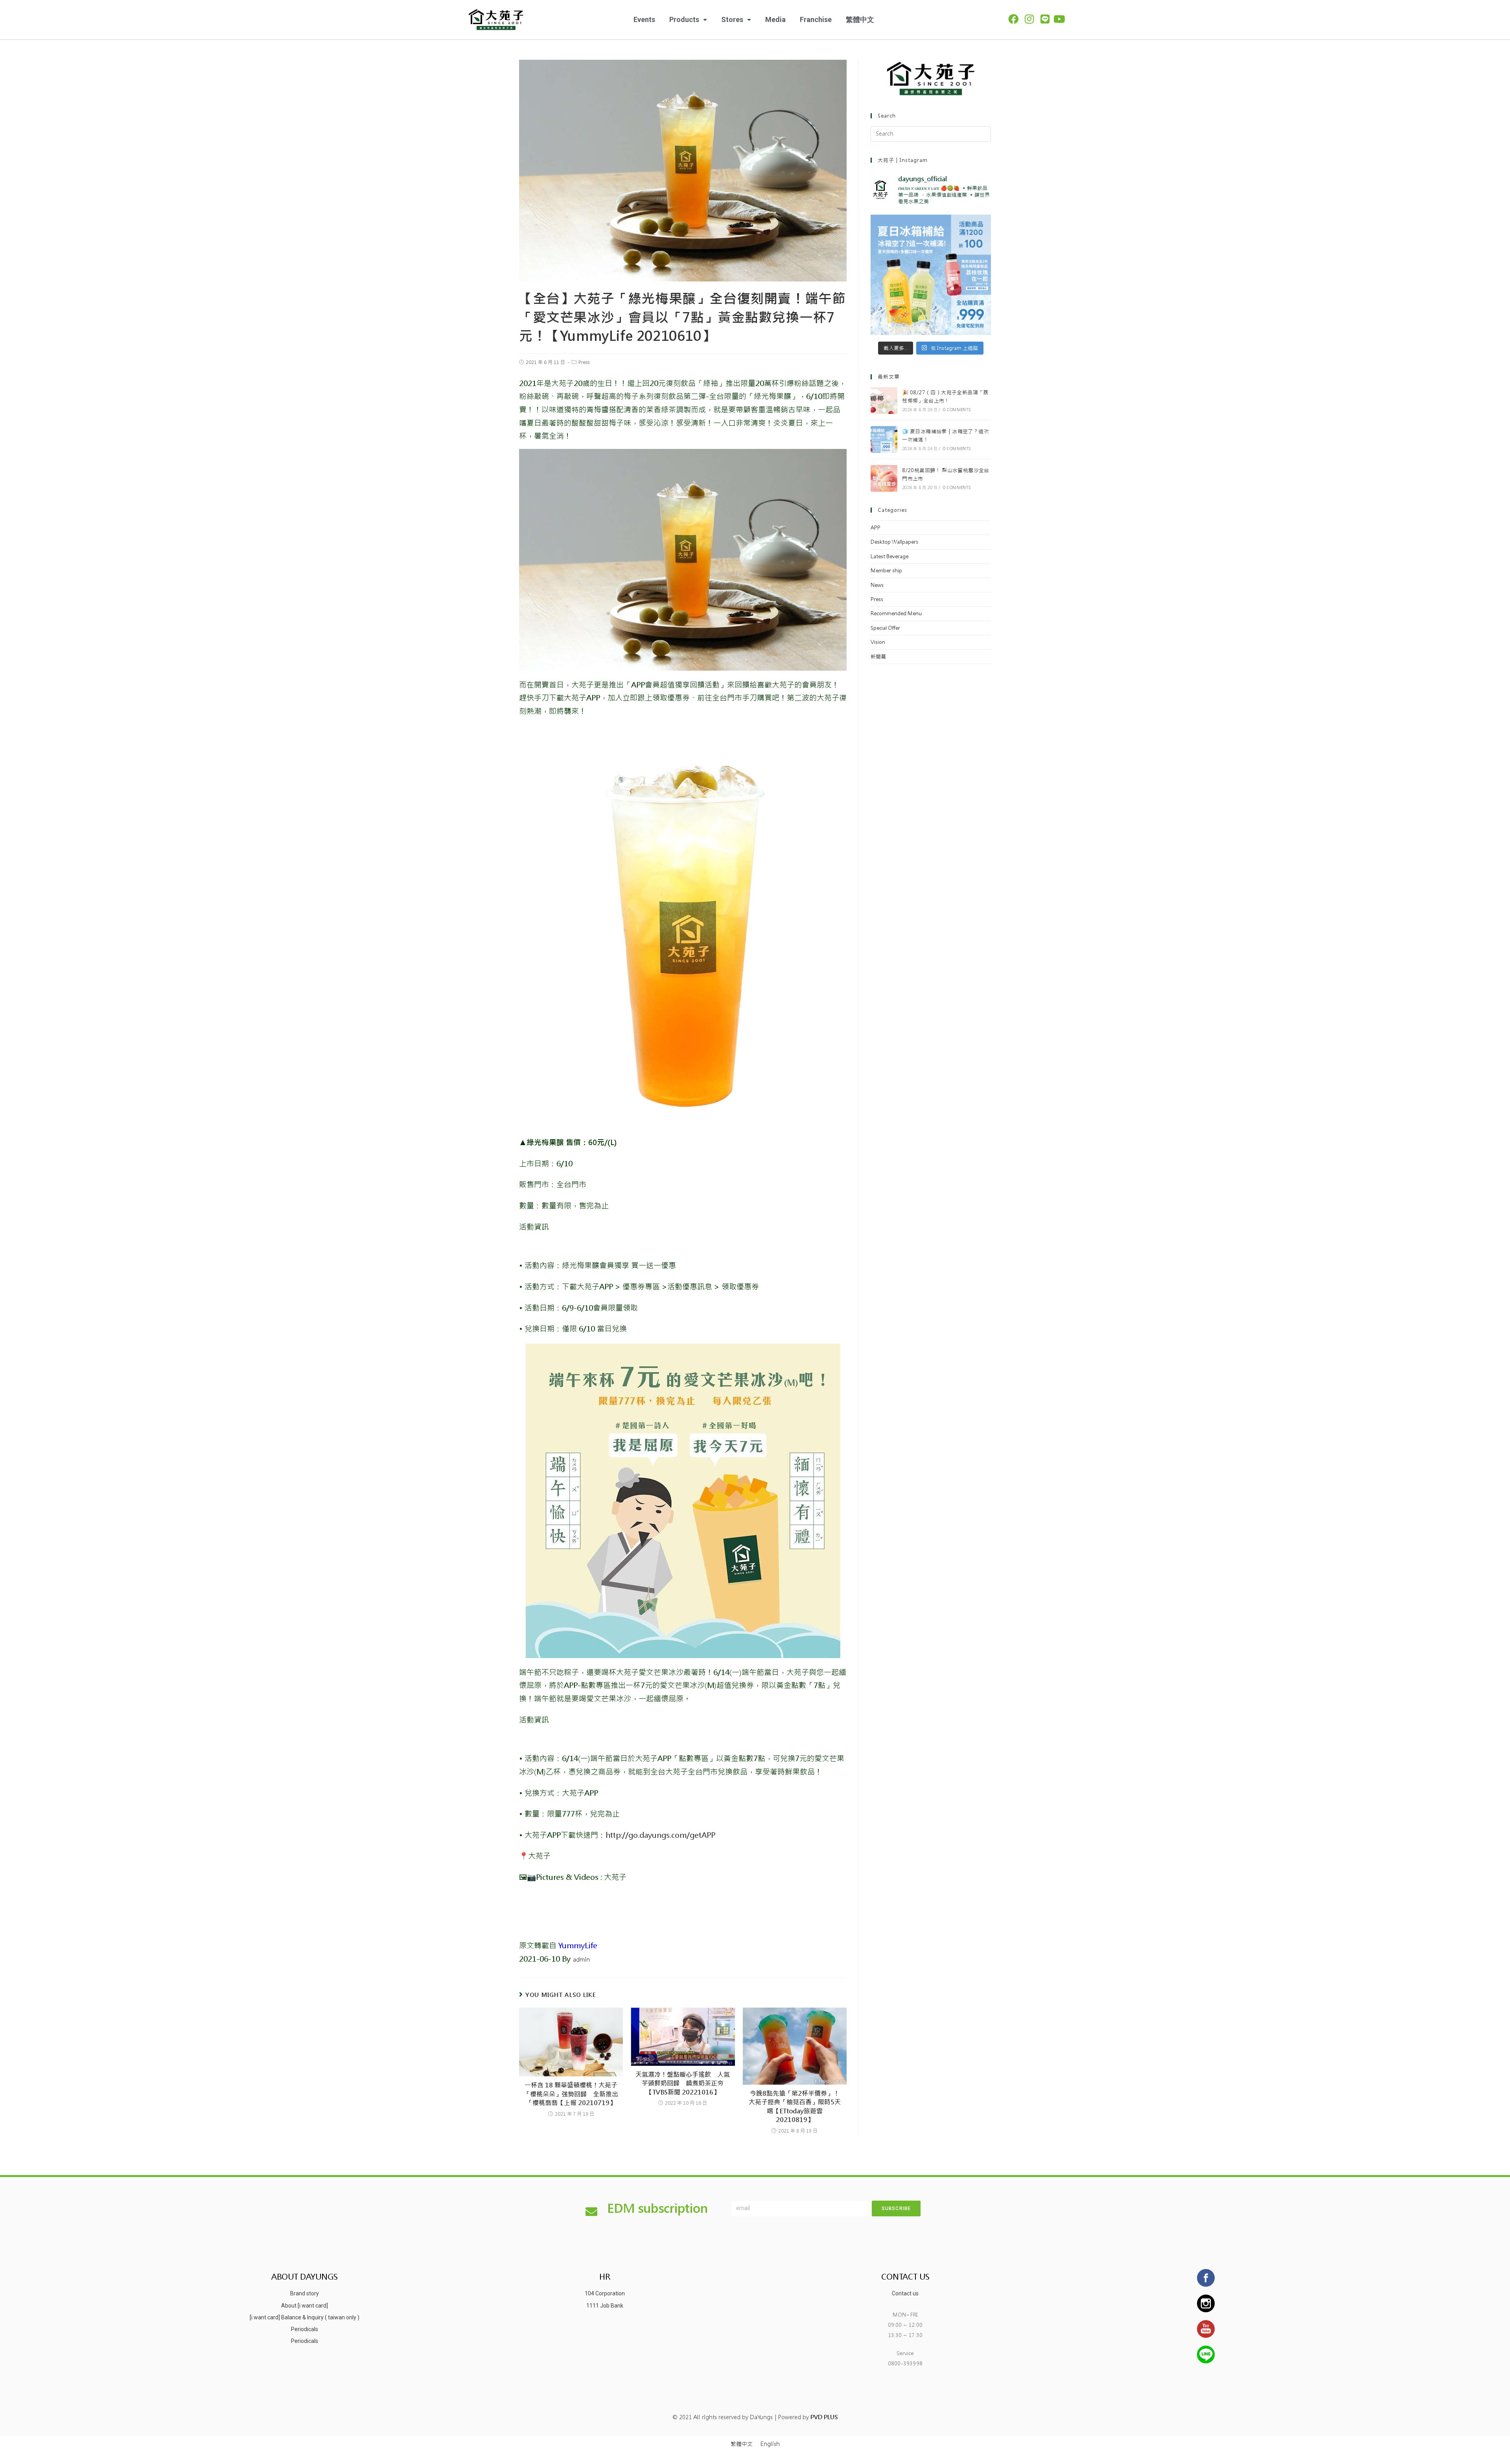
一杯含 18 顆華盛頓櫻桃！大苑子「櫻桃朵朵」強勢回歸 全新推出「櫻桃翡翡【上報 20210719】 (571, 2094)
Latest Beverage (889, 556)
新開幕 (878, 657)
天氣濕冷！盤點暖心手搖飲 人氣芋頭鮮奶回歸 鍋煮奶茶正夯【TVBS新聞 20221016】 (683, 2083)
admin (581, 1960)
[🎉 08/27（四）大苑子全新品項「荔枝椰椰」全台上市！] (884, 401)
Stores (732, 19)
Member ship (886, 571)
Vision (878, 642)
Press (584, 362)
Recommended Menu (896, 613)
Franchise (816, 19)
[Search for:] (931, 134)
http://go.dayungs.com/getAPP (660, 1835)
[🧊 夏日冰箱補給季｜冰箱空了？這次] (931, 275)
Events (644, 19)
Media (775, 19)
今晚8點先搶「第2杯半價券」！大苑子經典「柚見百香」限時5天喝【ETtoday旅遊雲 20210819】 (795, 2107)
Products (684, 19)
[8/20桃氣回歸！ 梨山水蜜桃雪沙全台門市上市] (884, 478)
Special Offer (885, 628)
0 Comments (957, 410)
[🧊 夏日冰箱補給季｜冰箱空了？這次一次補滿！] (884, 439)
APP (876, 528)
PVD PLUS (824, 2417)
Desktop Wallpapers (894, 542)
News (877, 585)
